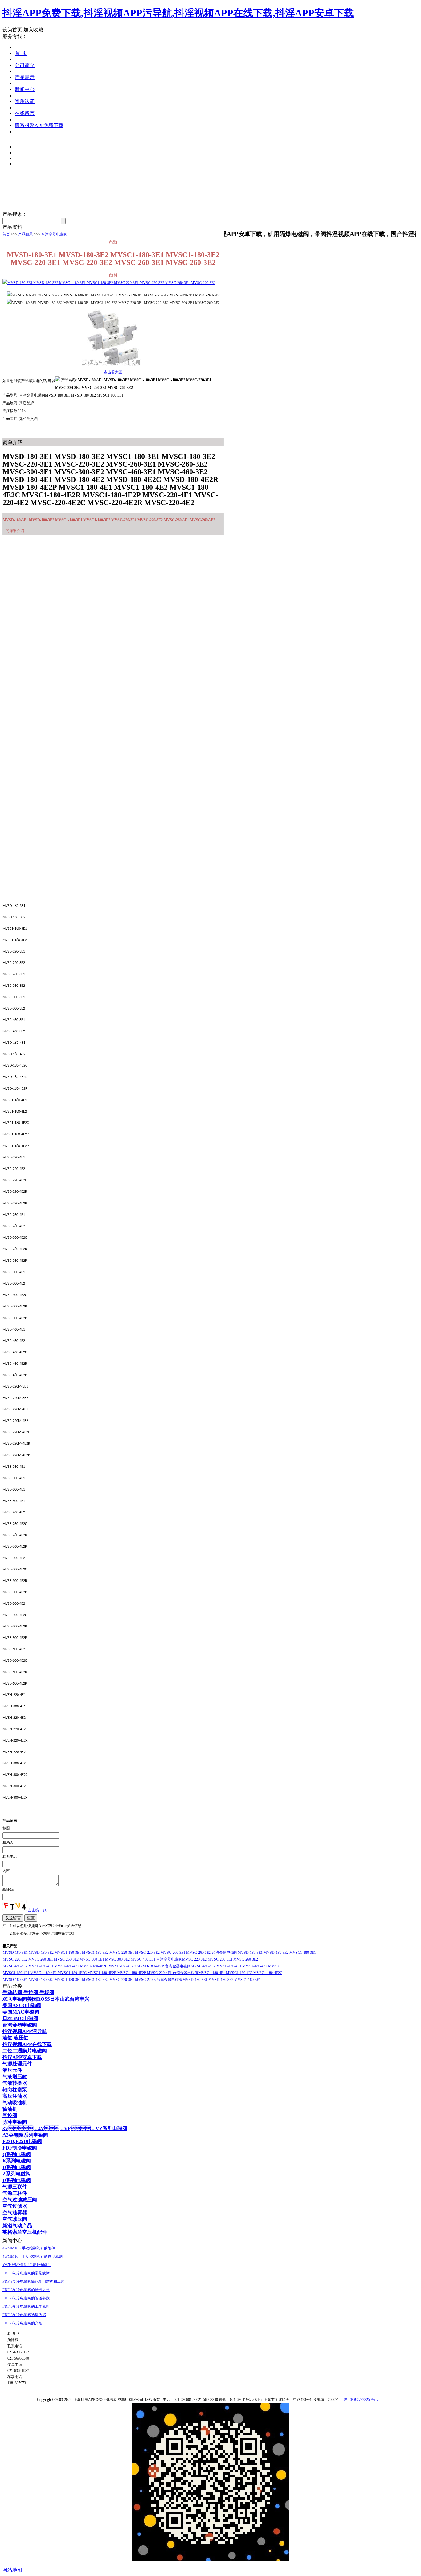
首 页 (21, 53)
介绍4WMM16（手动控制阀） (27, 2265)
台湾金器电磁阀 (54, 234)
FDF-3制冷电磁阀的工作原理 (26, 2306)
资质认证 (25, 101)
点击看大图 (113, 372)
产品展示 (25, 77)
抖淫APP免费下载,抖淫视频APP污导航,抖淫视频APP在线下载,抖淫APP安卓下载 (178, 13)
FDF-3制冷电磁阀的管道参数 (26, 2298)
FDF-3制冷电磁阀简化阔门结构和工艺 (33, 2282)
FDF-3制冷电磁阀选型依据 (24, 2315)
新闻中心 (25, 89)
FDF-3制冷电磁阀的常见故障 (26, 2273)
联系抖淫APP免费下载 (39, 125)
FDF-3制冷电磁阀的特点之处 (26, 2290)
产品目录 (26, 234)
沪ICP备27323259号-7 (361, 2400)
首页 (6, 234)
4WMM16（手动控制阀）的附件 (29, 2248)
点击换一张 (37, 1910)
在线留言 (25, 113)
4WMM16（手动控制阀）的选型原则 (33, 2257)
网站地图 (12, 2570)
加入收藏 (33, 30)
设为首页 (12, 30)
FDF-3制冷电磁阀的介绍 (22, 2323)
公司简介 (25, 65)
